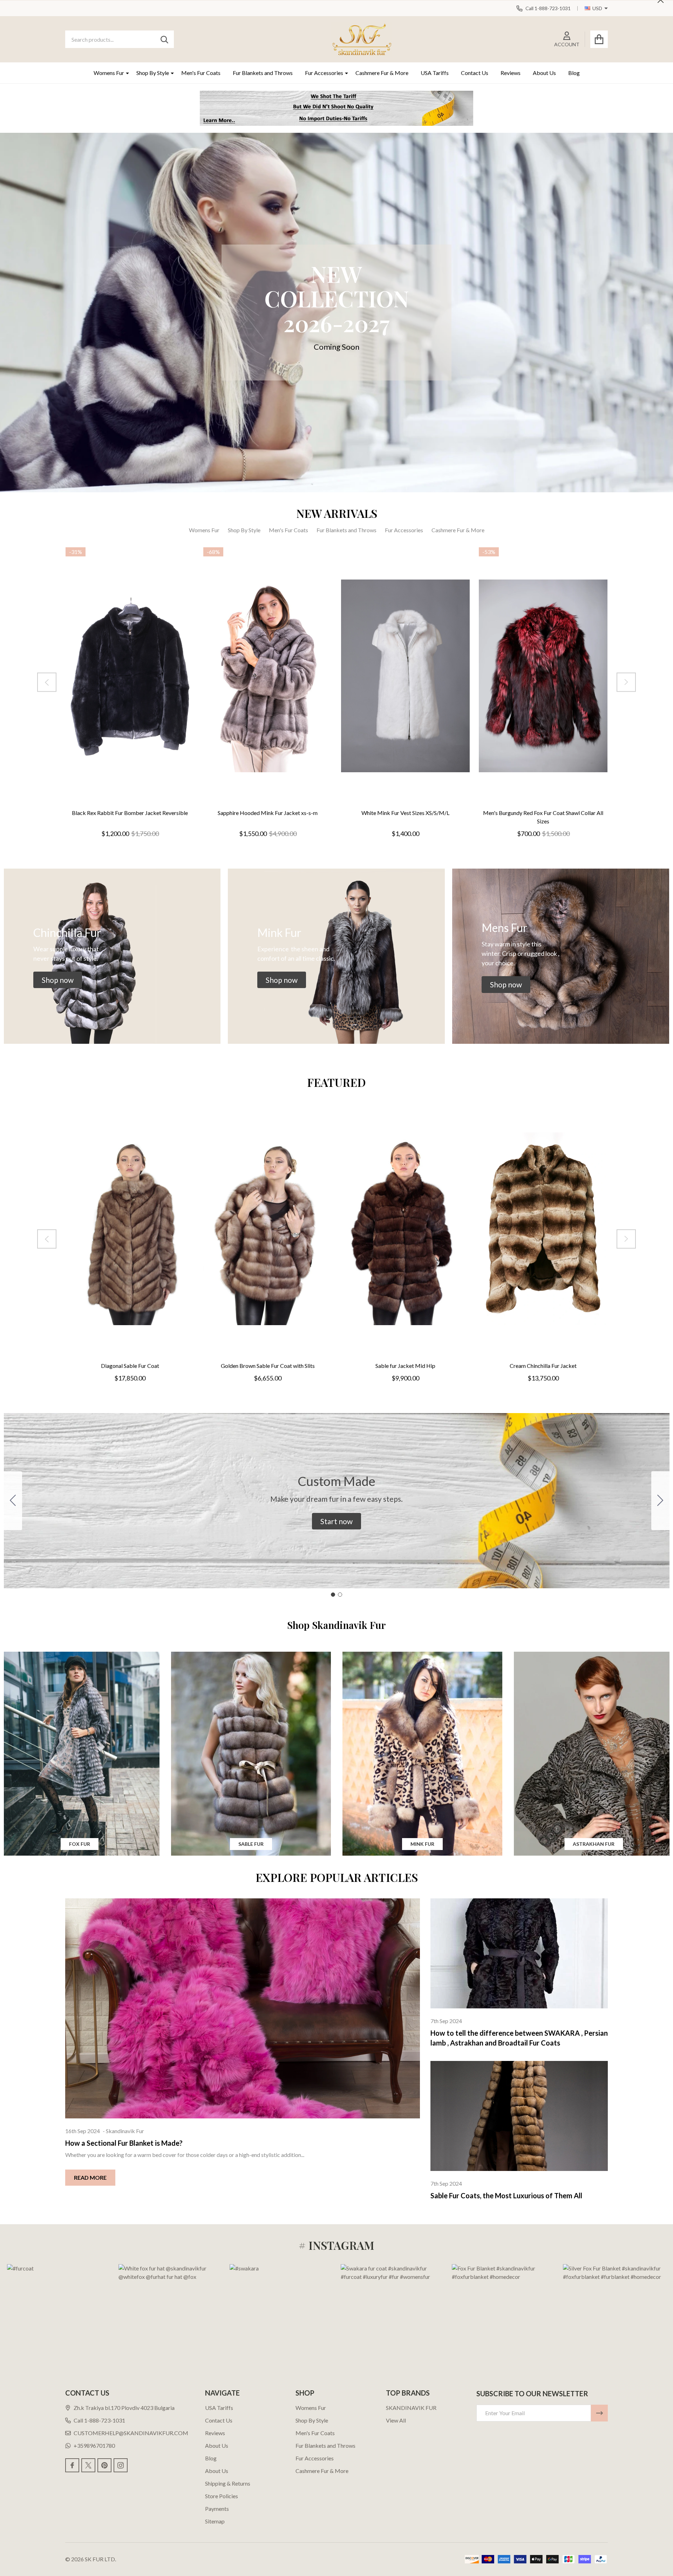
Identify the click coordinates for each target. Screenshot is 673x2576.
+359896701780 (94, 2445)
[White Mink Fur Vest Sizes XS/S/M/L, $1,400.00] (405, 676)
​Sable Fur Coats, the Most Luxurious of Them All (506, 2195)
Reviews (511, 73)
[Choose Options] (120, 811)
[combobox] (120, 39)
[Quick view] (154, 811)
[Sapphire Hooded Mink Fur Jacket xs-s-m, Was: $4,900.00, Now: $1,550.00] (268, 676)
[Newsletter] (599, 2413)
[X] (88, 2465)
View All (396, 2420)
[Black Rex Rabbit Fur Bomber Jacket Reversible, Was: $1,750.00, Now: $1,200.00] (130, 676)
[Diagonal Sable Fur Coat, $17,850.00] (130, 1229)
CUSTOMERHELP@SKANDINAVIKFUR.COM (131, 2433)
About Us (544, 73)
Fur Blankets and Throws (263, 73)
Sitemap (215, 2521)
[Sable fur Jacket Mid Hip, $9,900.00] (405, 1229)
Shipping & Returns (228, 2483)
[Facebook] (72, 2465)
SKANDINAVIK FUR (411, 2408)
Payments (217, 2509)
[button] (58, 980)
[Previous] (47, 682)
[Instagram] (121, 2465)
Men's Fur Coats (201, 73)
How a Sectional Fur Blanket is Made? (124, 2143)
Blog (574, 73)
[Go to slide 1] (333, 1595)
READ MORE (90, 2177)
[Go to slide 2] (13, 1501)
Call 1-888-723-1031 (99, 2420)
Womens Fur (109, 73)
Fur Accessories (324, 73)
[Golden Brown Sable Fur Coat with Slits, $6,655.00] (268, 1229)
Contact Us (475, 73)
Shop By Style (153, 73)
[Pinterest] (104, 2465)
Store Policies (222, 2496)
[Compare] (137, 811)
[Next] (626, 682)
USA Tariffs (435, 73)
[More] (125, 73)
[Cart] (599, 39)
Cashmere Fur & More (382, 73)
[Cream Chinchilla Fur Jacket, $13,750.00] (543, 1229)
